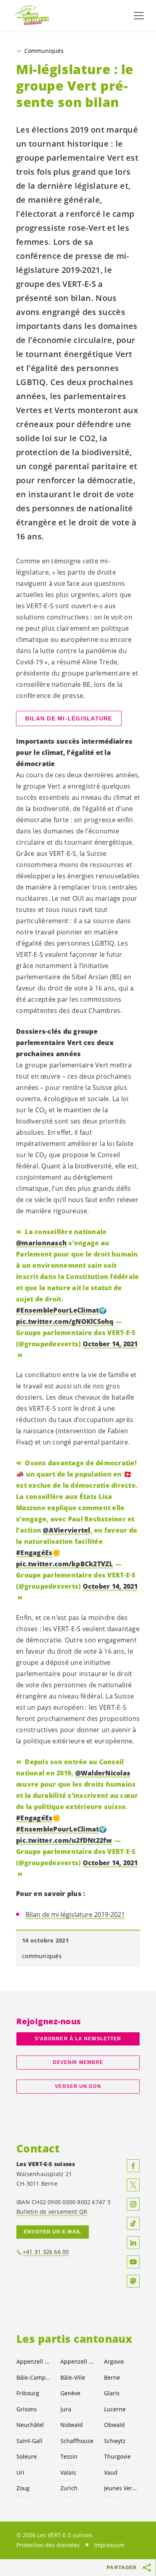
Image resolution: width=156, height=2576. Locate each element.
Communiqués (44, 51)
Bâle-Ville (73, 2377)
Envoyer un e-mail (53, 2232)
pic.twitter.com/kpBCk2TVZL (65, 1564)
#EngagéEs (34, 1553)
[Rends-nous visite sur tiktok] (133, 2223)
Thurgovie (117, 2456)
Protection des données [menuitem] (48, 2545)
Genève (70, 2393)
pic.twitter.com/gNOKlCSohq (65, 1321)
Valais (68, 2472)
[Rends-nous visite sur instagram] (133, 2204)
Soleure (27, 2456)
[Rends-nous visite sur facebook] (133, 2166)
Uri (20, 2472)
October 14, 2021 (110, 1344)
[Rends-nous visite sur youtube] (133, 2262)
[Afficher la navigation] (139, 16)
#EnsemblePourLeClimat (57, 1310)
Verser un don (78, 2086)
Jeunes (121, 2488)
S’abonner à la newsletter (78, 2039)
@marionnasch (41, 1243)
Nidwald (72, 2425)
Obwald (114, 2425)
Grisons (27, 2409)
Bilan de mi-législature (69, 718)
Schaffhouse (77, 2441)
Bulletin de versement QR (52, 2212)
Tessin (69, 2456)
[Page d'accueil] (32, 16)
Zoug (23, 2488)
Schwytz (115, 2441)
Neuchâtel (30, 2425)
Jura (66, 2409)
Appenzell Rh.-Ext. (34, 2361)
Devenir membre (78, 2062)
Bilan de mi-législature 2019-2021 (75, 1914)
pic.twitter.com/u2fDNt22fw (64, 1840)
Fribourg (28, 2393)
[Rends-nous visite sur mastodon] (133, 2281)
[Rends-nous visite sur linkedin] (133, 2243)
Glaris (112, 2393)
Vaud (111, 2472)
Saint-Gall (29, 2441)
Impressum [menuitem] (109, 2545)
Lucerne (115, 2409)
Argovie (114, 2361)
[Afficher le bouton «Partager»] (147, 2568)
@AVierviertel (66, 1530)
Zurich (69, 2488)
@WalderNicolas (103, 1773)
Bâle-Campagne (34, 2377)
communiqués (42, 1956)
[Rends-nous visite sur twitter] (133, 2185)
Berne (112, 2377)
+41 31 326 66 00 (46, 2252)
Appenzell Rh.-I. (78, 2361)
